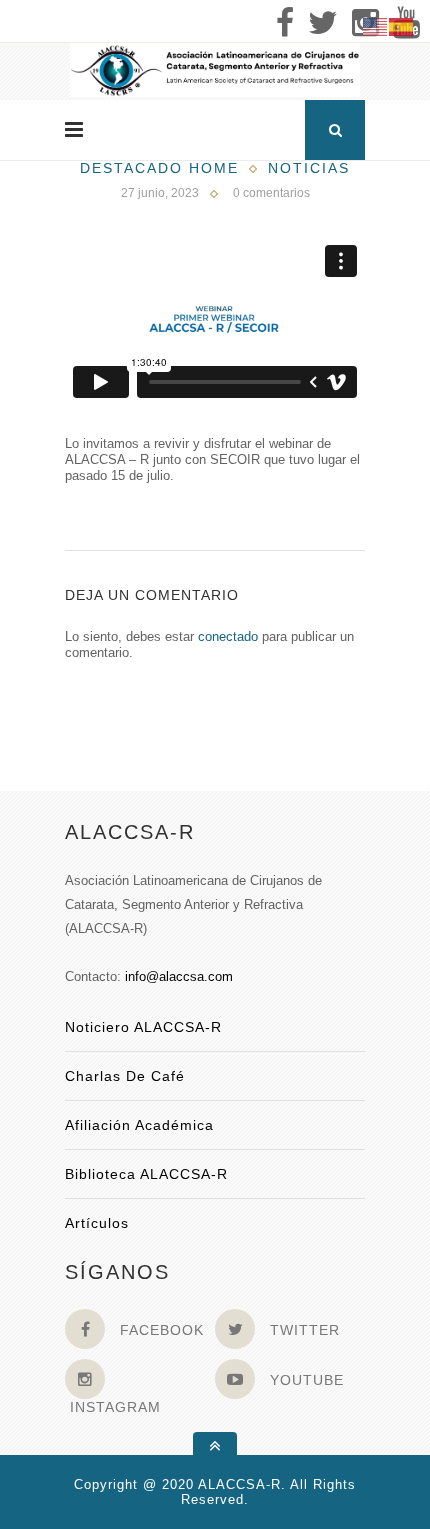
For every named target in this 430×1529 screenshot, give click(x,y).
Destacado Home (159, 168)
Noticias (309, 168)
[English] (376, 25)
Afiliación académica (139, 1125)
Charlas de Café (125, 1076)
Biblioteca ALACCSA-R (146, 1174)
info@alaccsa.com (179, 976)
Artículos (97, 1223)
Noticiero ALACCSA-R (143, 1027)
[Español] (402, 25)
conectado (228, 636)
